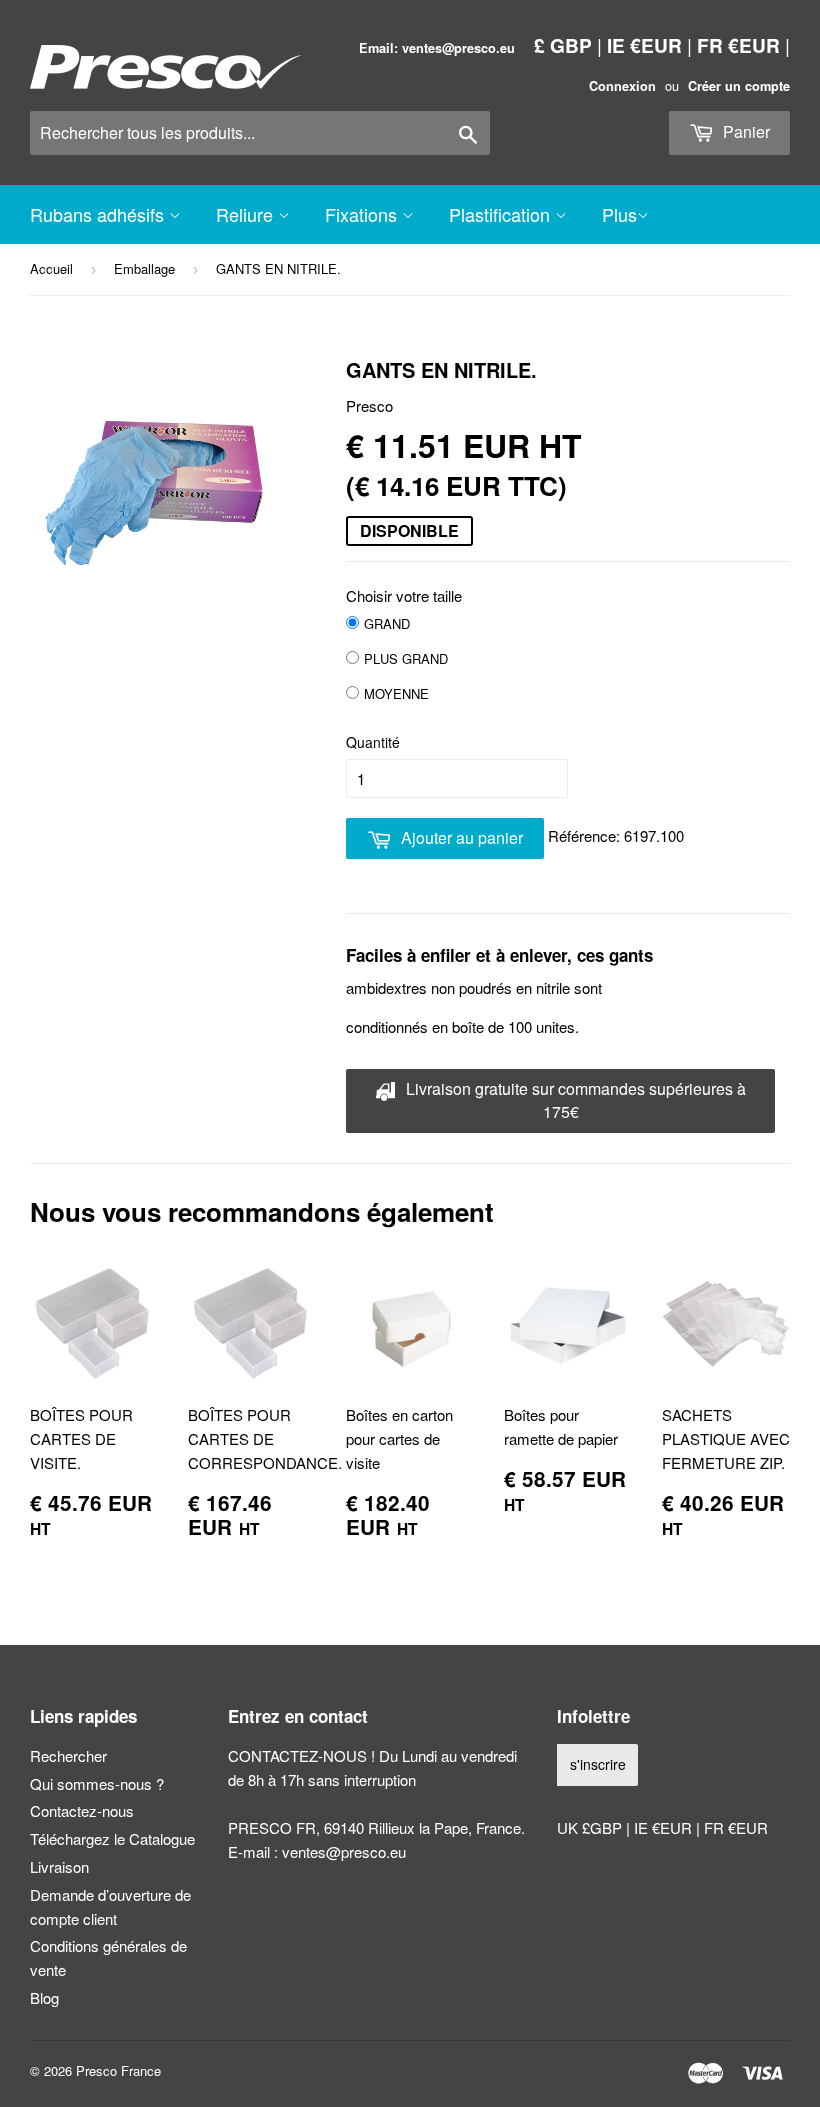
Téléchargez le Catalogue (112, 1838)
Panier (744, 131)
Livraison (59, 1866)
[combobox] (260, 133)
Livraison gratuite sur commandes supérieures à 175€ (574, 1100)
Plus (619, 214)
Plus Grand (406, 658)
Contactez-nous (82, 1810)
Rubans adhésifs (99, 214)
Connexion (622, 86)
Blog (44, 1997)
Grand (387, 623)
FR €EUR (738, 45)
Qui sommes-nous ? (97, 1783)
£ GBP (563, 45)
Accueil (51, 268)
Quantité (373, 742)
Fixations (363, 214)
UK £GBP (591, 1827)
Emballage (144, 268)
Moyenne (396, 693)
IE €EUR (644, 45)
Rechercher (68, 1755)
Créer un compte (739, 86)
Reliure (247, 214)
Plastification (502, 214)
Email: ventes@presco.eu (437, 48)
